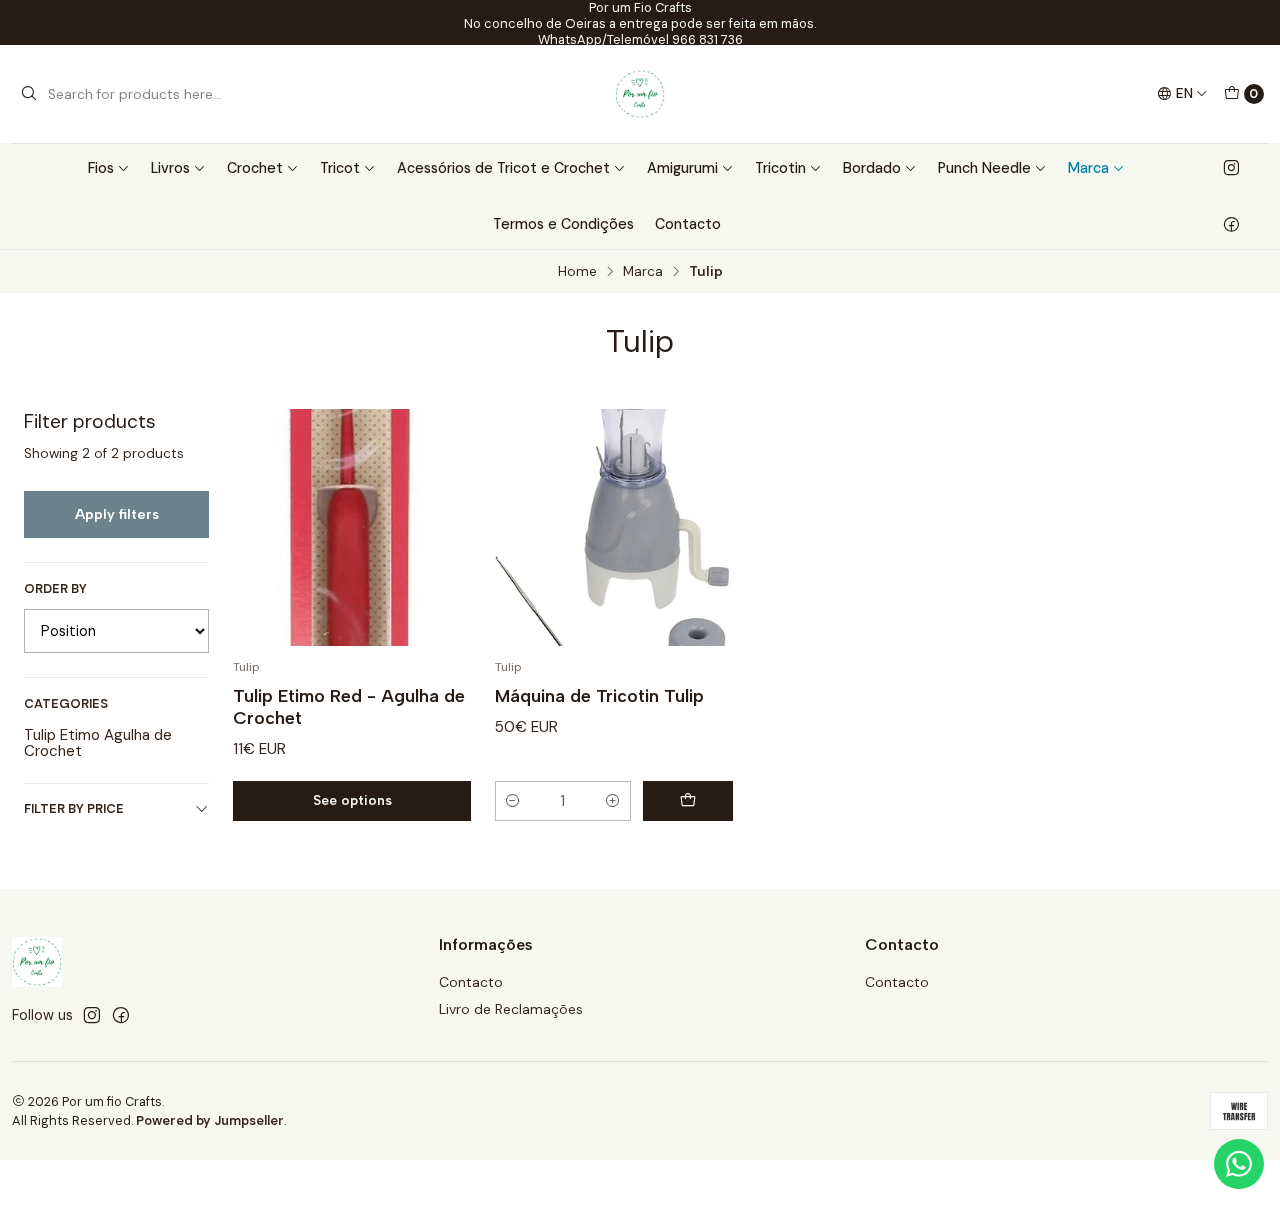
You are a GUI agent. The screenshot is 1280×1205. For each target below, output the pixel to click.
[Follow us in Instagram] (1231, 168)
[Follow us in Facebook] (1231, 224)
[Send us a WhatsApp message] (1239, 1164)
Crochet (255, 168)
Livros (170, 168)
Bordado (872, 168)
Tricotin (780, 168)
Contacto (688, 224)
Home (577, 272)
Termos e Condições (563, 224)
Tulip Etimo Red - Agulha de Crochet (349, 706)
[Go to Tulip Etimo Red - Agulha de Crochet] (352, 528)
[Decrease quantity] (513, 801)
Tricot (340, 168)
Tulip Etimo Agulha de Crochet (98, 743)
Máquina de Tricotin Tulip (599, 695)
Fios (101, 168)
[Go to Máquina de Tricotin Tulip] (614, 528)
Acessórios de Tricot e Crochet (503, 168)
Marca (1088, 168)
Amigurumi (682, 168)
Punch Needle (984, 168)
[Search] (29, 94)
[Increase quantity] (613, 801)
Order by (55, 589)
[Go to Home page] (640, 94)
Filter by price (74, 808)
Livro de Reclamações (511, 1009)
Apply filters (117, 514)
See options (352, 800)
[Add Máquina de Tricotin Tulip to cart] (688, 801)
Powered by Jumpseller (210, 1120)
